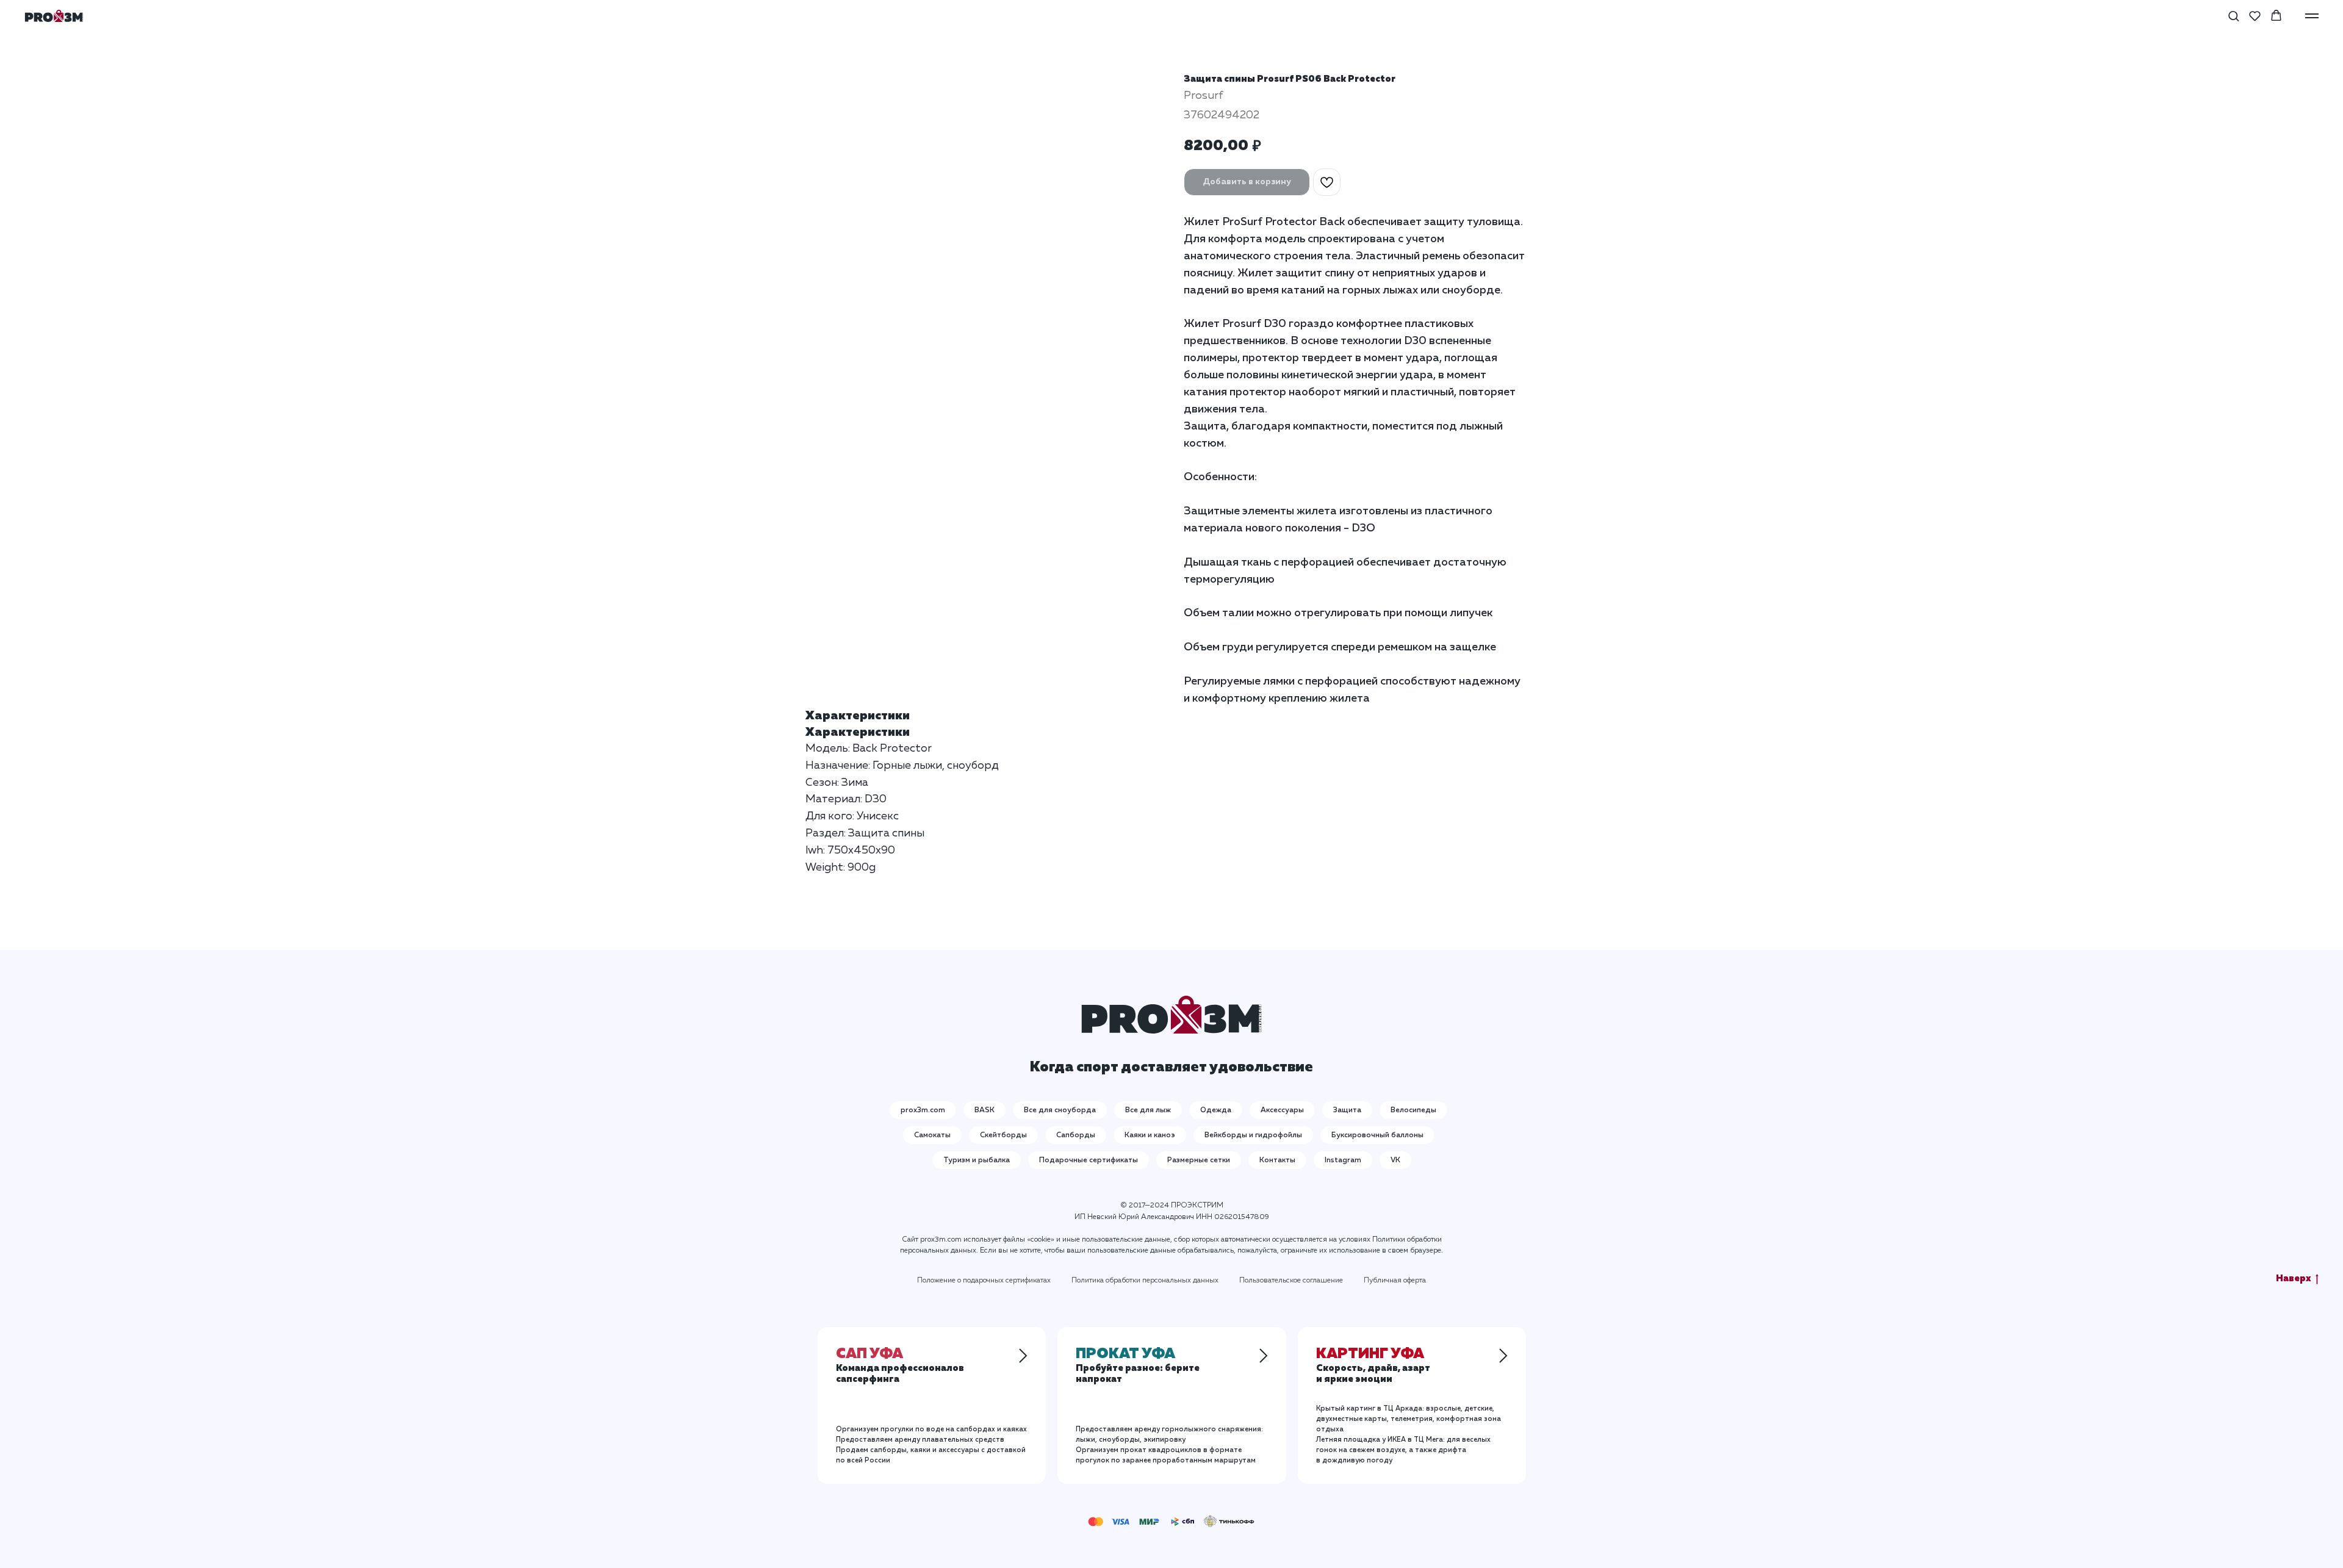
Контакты (1277, 1160)
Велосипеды (1413, 1110)
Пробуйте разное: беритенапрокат (1138, 1367)
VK (1395, 1160)
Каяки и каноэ (1150, 1135)
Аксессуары (1282, 1110)
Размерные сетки (1199, 1160)
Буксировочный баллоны (1377, 1135)
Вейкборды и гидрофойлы (1253, 1135)
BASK (984, 1110)
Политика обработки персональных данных (1145, 1281)
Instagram (1343, 1160)
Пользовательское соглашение (1291, 1281)
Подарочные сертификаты (1089, 1160)
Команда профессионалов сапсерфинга (900, 1367)
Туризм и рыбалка (977, 1160)
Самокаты (932, 1135)
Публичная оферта (1395, 1281)
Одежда (1216, 1110)
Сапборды (1076, 1135)
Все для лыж (1148, 1110)
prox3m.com (923, 1110)
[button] (2233, 16)
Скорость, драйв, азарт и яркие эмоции (1373, 1367)
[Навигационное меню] (2312, 16)
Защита (1347, 1110)
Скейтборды (1003, 1135)
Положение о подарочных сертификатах (984, 1281)
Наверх (2294, 1278)
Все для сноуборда (1060, 1110)
